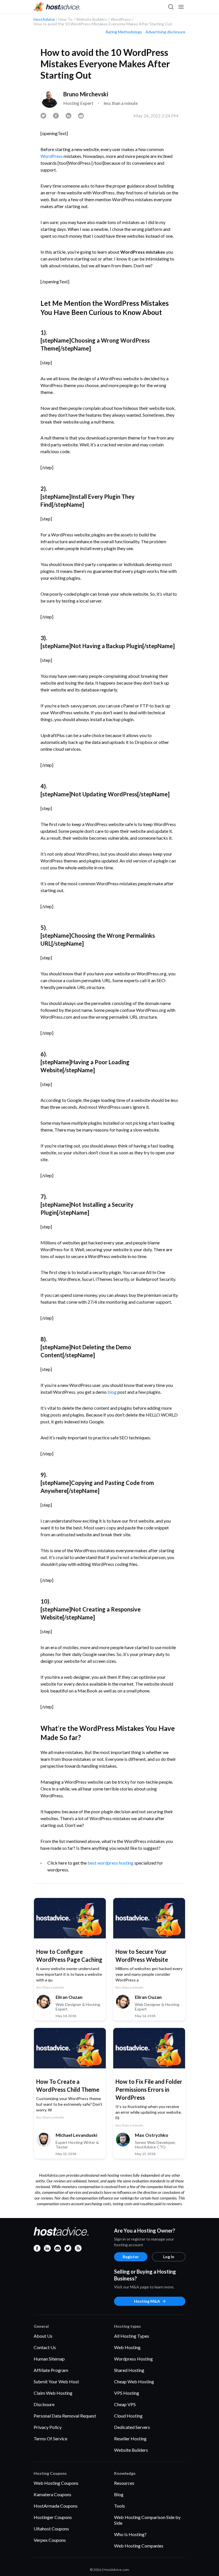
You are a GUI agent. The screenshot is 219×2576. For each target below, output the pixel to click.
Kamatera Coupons (52, 2494)
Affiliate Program (51, 2370)
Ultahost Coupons (51, 2529)
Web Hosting (127, 2347)
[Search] (171, 7)
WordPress (52, 156)
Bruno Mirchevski (86, 94)
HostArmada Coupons (56, 2506)
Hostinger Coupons (53, 2517)
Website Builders (131, 2450)
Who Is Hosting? (130, 2534)
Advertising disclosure (165, 32)
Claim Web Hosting (53, 2393)
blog (112, 1392)
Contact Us (45, 2347)
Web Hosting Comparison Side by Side (147, 2520)
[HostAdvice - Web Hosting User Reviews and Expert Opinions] (57, 7)
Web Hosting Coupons (56, 2483)
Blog (119, 2494)
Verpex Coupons (50, 2540)
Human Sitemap (49, 2359)
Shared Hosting (129, 2370)
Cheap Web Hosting (134, 2381)
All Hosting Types (132, 2336)
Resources (124, 2483)
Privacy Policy (48, 2427)
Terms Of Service (50, 2438)
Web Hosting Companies (139, 2546)
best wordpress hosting (110, 1863)
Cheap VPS (125, 2404)
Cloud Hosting (128, 2416)
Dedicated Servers (132, 2427)
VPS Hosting (127, 2393)
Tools (119, 2506)
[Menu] (181, 7)
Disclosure (44, 2404)
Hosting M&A (147, 2301)
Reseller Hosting (130, 2438)
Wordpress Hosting (133, 2359)
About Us (43, 2336)
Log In (169, 2257)
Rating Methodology (124, 32)
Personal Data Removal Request (65, 2416)
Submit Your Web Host (56, 2381)
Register (131, 2257)
